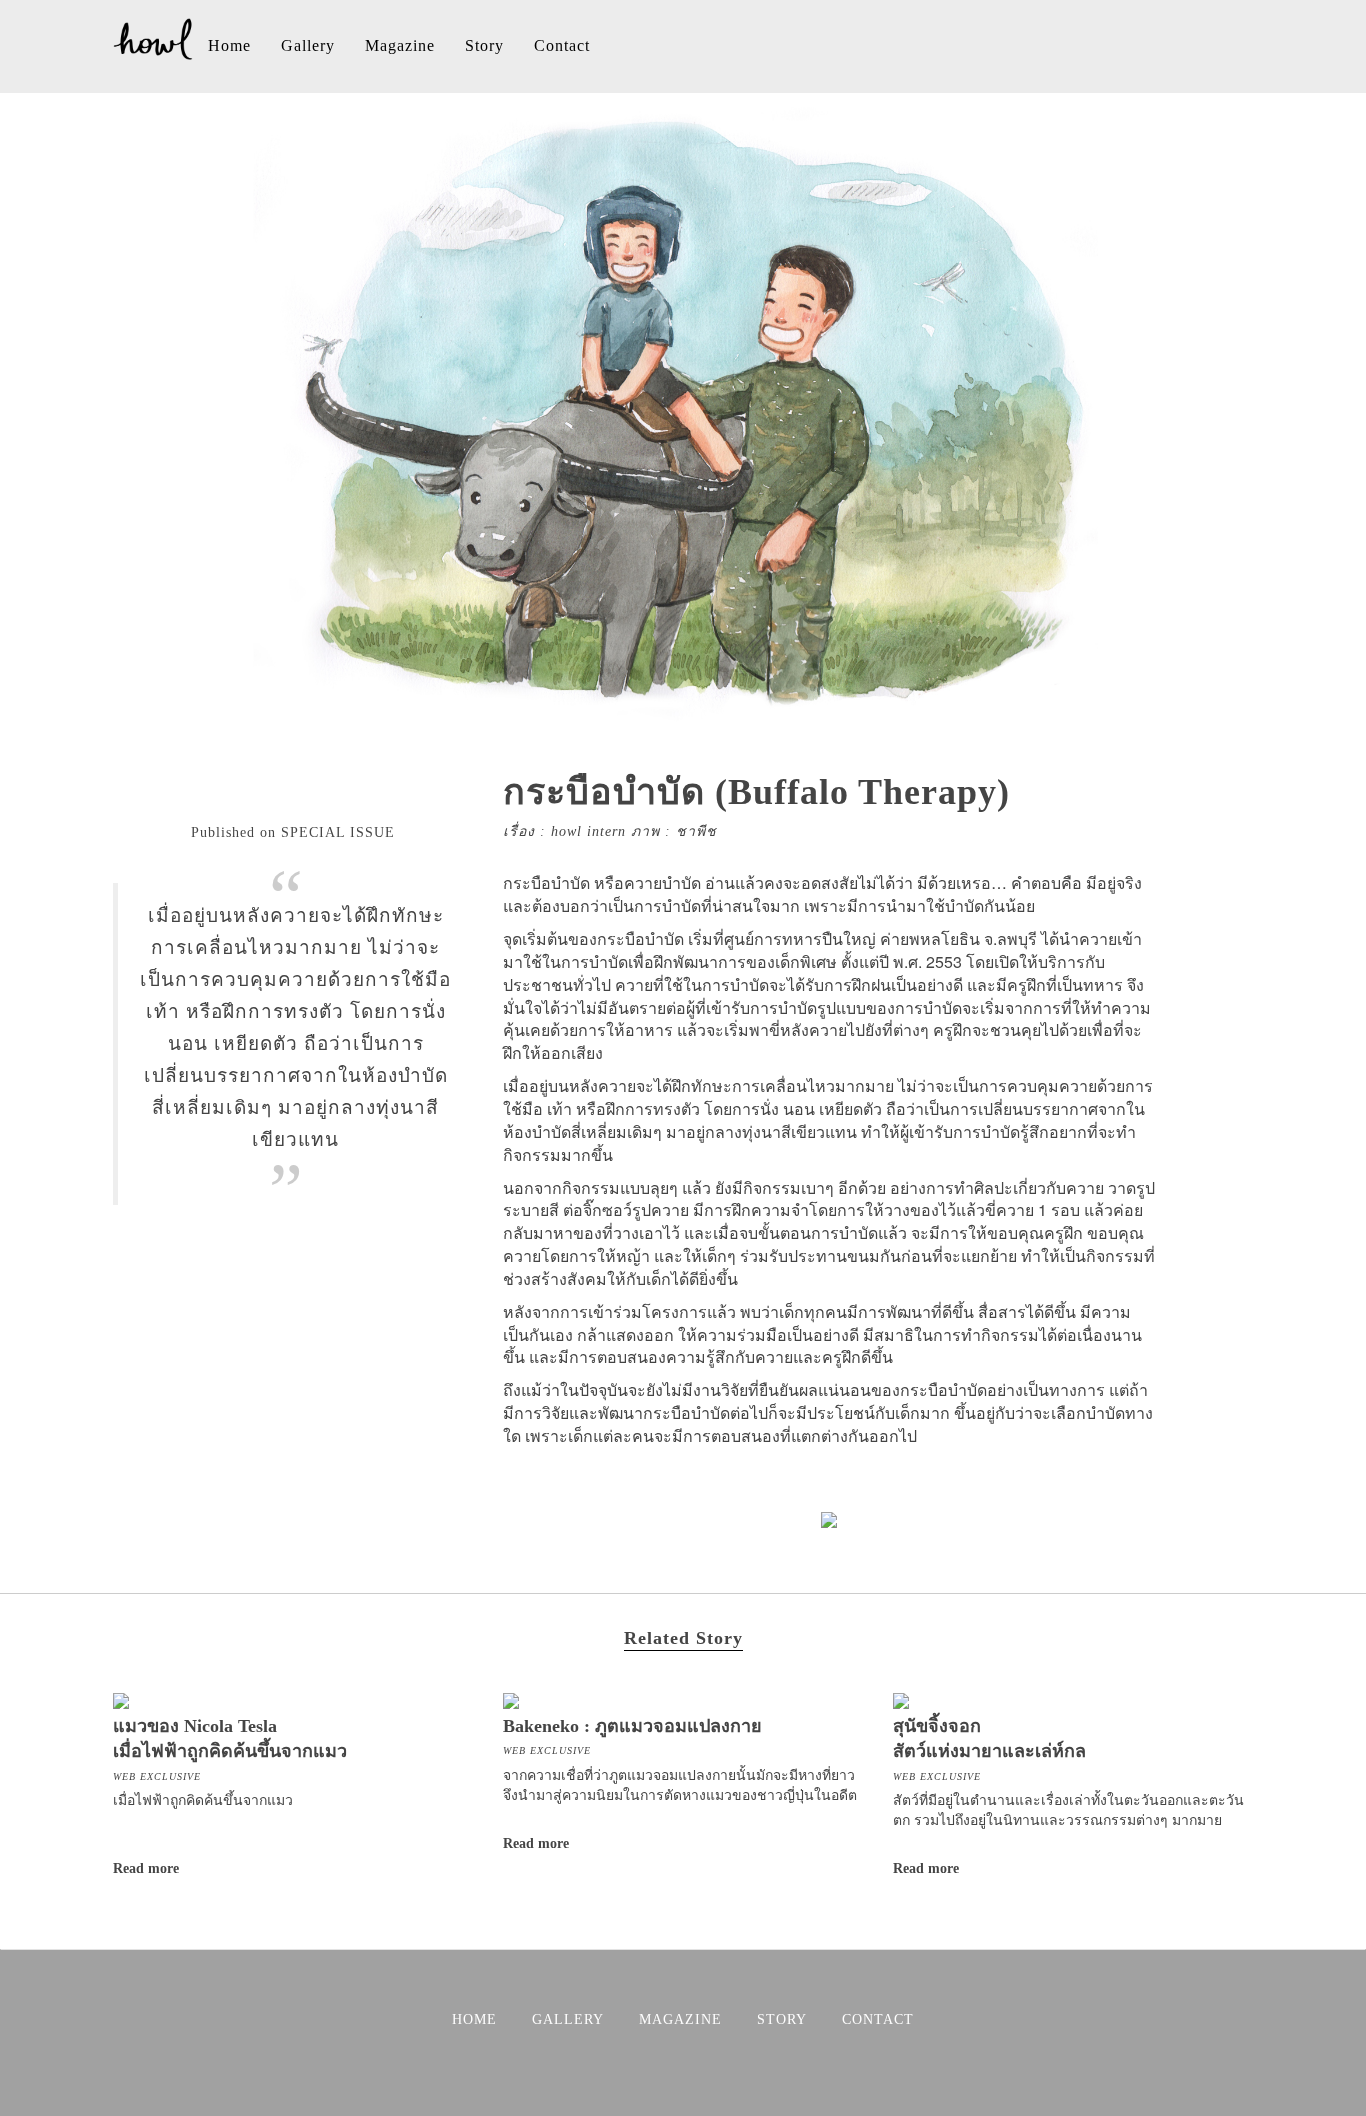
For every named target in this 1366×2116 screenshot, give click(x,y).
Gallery (308, 45)
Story (484, 45)
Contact (562, 45)
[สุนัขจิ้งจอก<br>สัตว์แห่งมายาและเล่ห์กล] (901, 1698)
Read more (146, 1868)
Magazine (400, 45)
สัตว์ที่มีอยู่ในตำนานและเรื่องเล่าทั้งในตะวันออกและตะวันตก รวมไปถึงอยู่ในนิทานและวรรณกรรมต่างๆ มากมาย (1068, 1809)
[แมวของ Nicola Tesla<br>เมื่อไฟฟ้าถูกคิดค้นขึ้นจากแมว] (121, 1698)
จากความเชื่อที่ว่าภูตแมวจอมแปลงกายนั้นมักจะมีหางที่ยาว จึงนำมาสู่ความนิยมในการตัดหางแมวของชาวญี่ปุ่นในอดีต (680, 1784)
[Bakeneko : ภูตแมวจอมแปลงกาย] (511, 1698)
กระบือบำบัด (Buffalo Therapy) (756, 792)
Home (229, 45)
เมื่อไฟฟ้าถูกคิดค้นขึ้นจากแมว (203, 1799)
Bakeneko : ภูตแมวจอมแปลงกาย (632, 1726)
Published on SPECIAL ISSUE (293, 832)
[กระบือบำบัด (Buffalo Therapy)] (683, 712)
